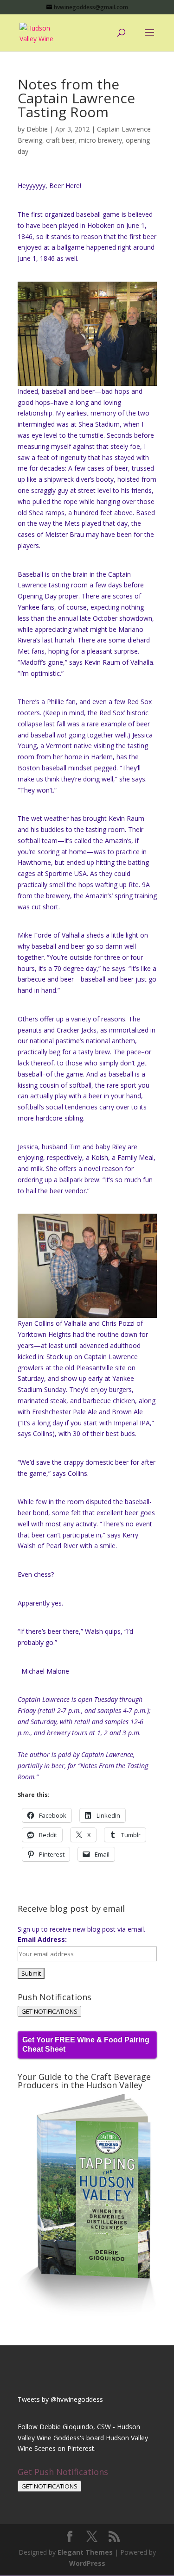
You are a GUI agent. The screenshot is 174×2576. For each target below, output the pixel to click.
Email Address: (42, 1939)
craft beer (61, 140)
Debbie (37, 129)
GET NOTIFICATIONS (49, 2011)
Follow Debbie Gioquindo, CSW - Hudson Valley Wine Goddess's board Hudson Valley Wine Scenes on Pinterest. (83, 2438)
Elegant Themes (85, 2552)
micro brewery (100, 140)
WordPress (87, 2563)
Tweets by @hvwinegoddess (60, 2399)
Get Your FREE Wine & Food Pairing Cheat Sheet (86, 2044)
